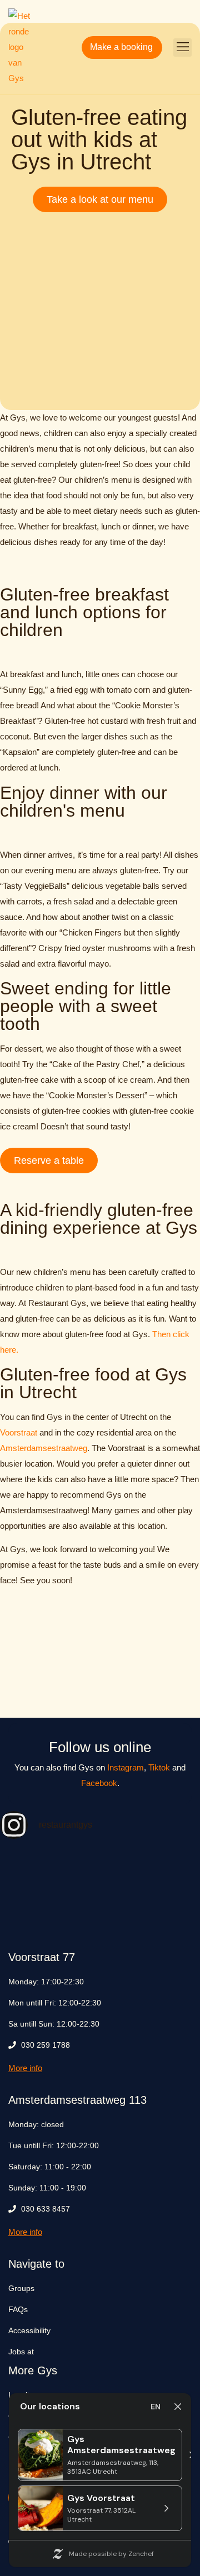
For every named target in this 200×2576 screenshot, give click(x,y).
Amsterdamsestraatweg (44, 1448)
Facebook (99, 1783)
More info (25, 2068)
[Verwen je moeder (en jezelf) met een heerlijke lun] (100, 1910)
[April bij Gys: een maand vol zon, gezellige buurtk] (31, 1910)
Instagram (126, 1767)
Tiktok (159, 1767)
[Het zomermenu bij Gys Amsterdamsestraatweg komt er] (169, 1870)
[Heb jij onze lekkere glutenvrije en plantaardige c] (100, 1870)
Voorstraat (19, 1432)
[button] (182, 47)
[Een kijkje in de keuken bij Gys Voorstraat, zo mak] (31, 1870)
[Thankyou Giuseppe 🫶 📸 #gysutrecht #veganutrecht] (169, 1910)
